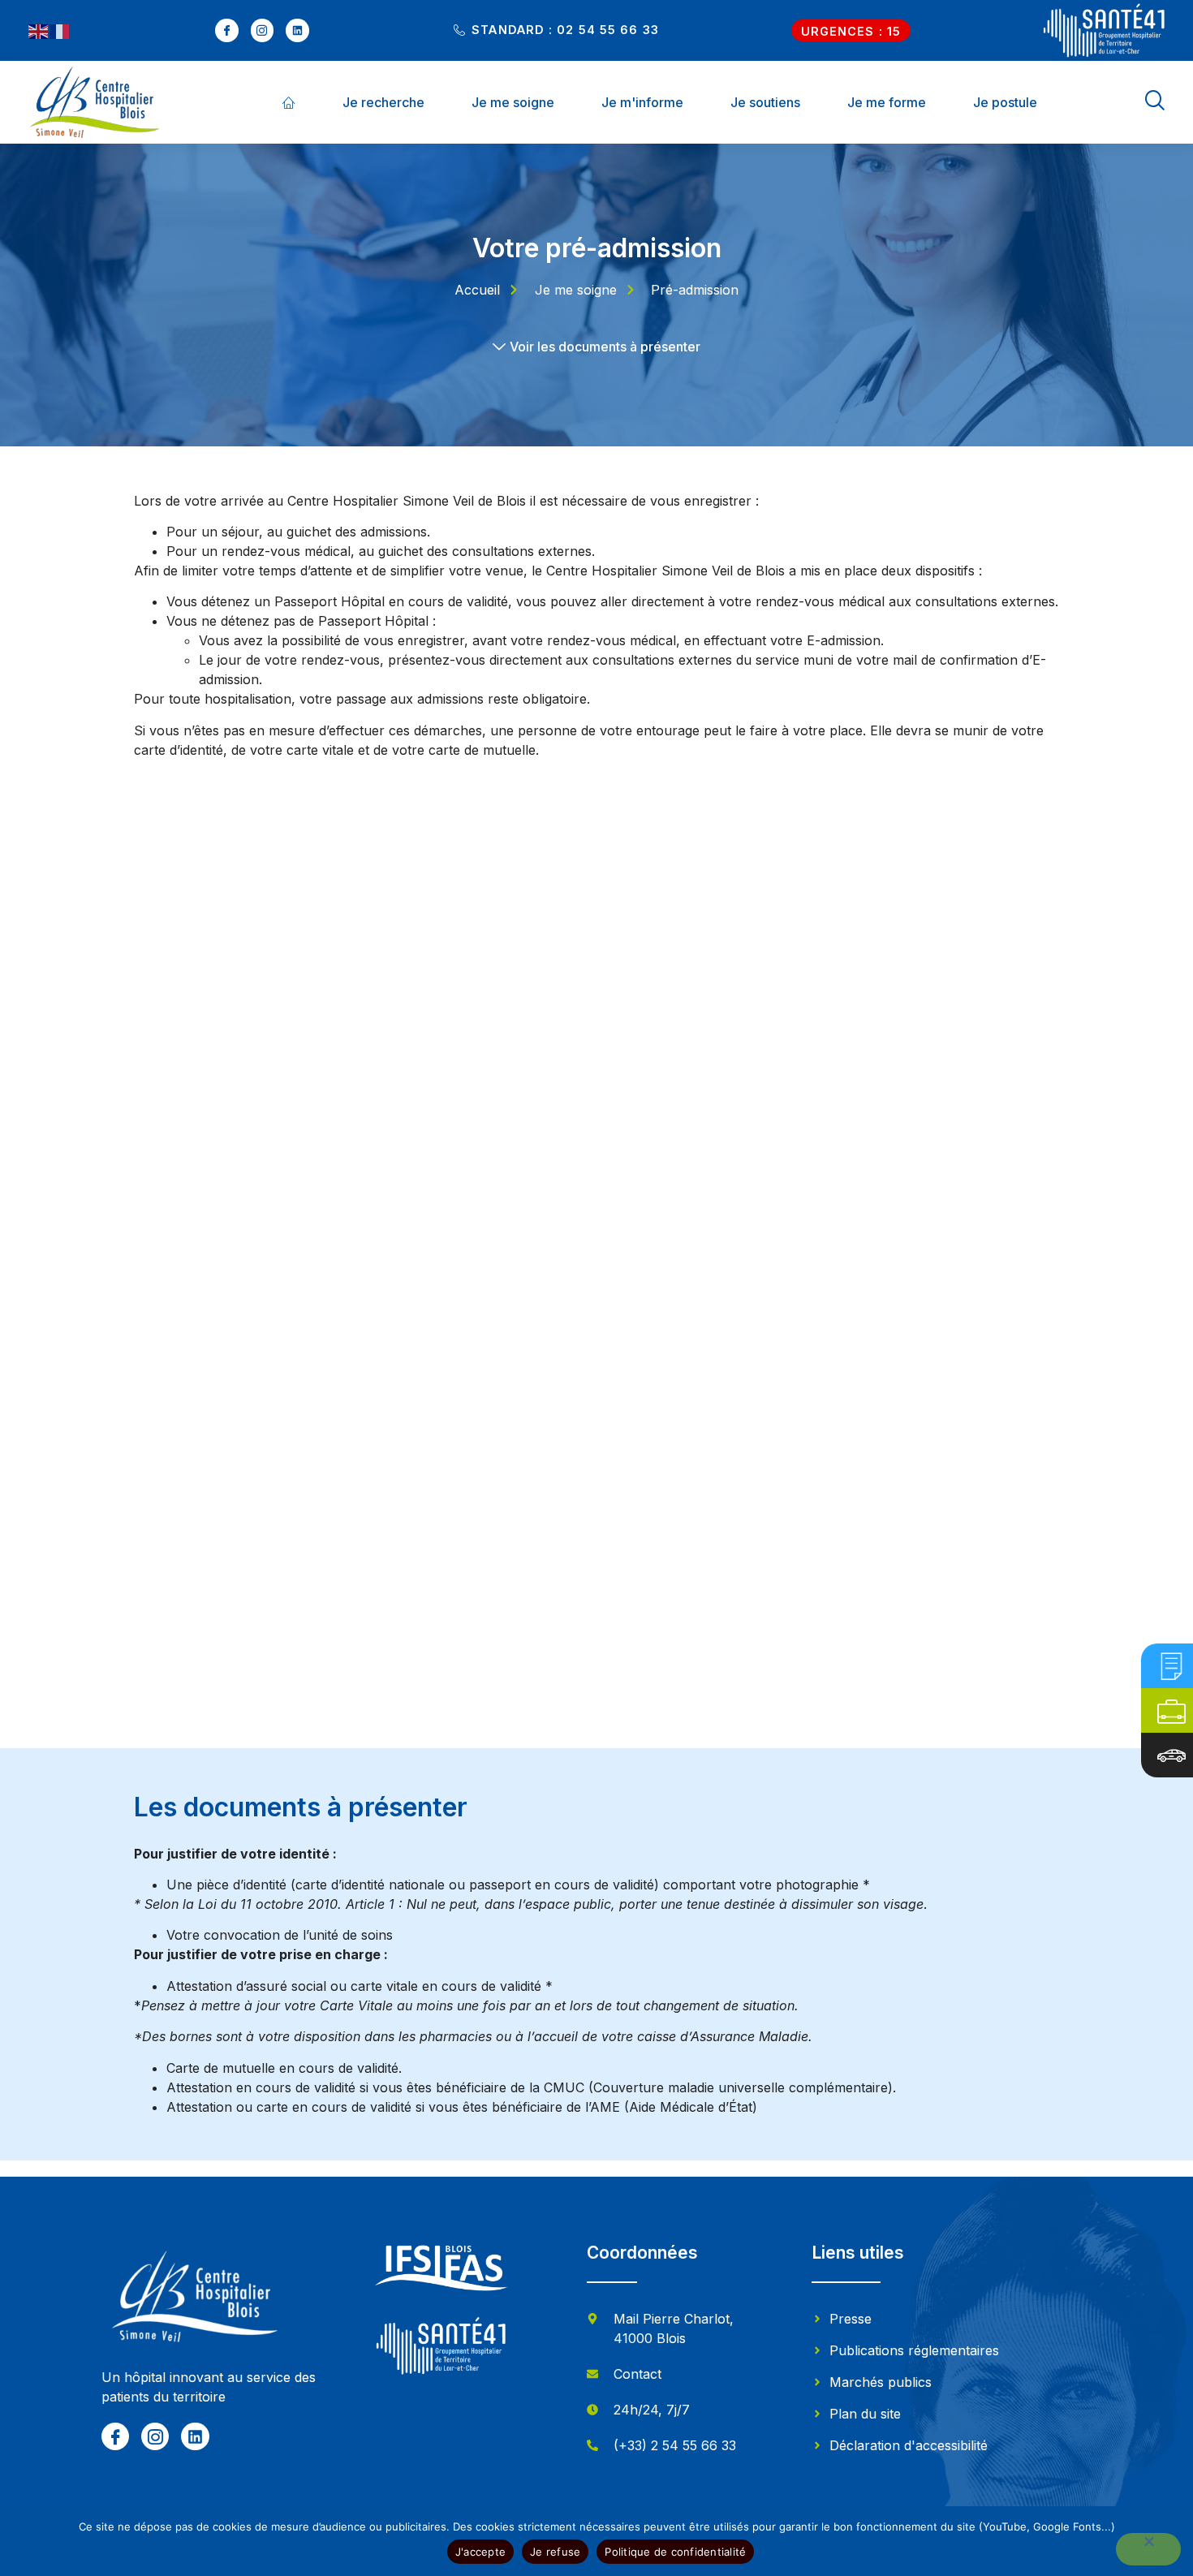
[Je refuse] (1148, 2549)
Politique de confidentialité (675, 2552)
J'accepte (480, 2552)
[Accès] (1171, 1755)
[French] (60, 31)
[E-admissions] (1171, 1666)
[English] (39, 31)
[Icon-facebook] (227, 30)
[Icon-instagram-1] (263, 30)
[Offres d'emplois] (1171, 1710)
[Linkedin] (297, 30)
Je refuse (555, 2552)
